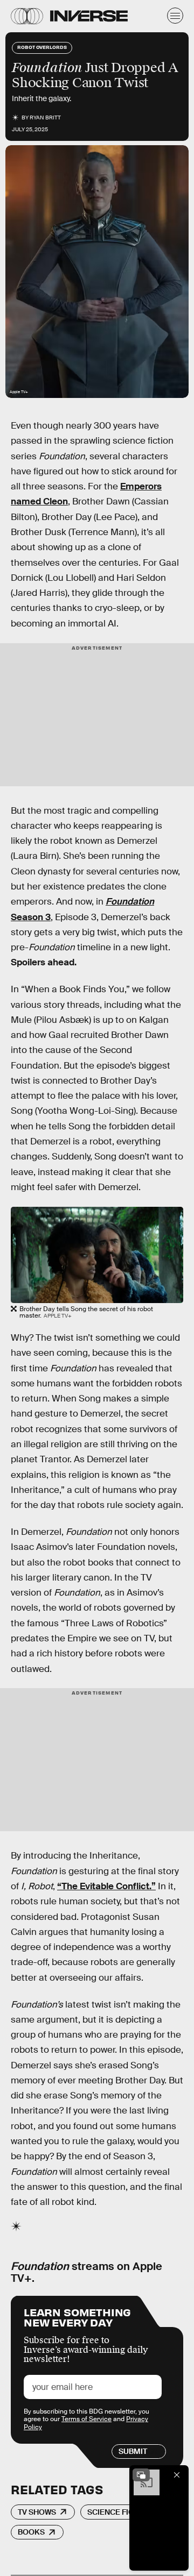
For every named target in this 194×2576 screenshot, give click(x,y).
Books (31, 2532)
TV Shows (37, 2512)
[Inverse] (89, 16)
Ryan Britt (45, 118)
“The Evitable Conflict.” (106, 1886)
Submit (133, 2451)
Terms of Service (86, 2419)
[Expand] (141, 2475)
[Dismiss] (177, 2475)
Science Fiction (119, 2512)
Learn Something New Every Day (77, 2317)
